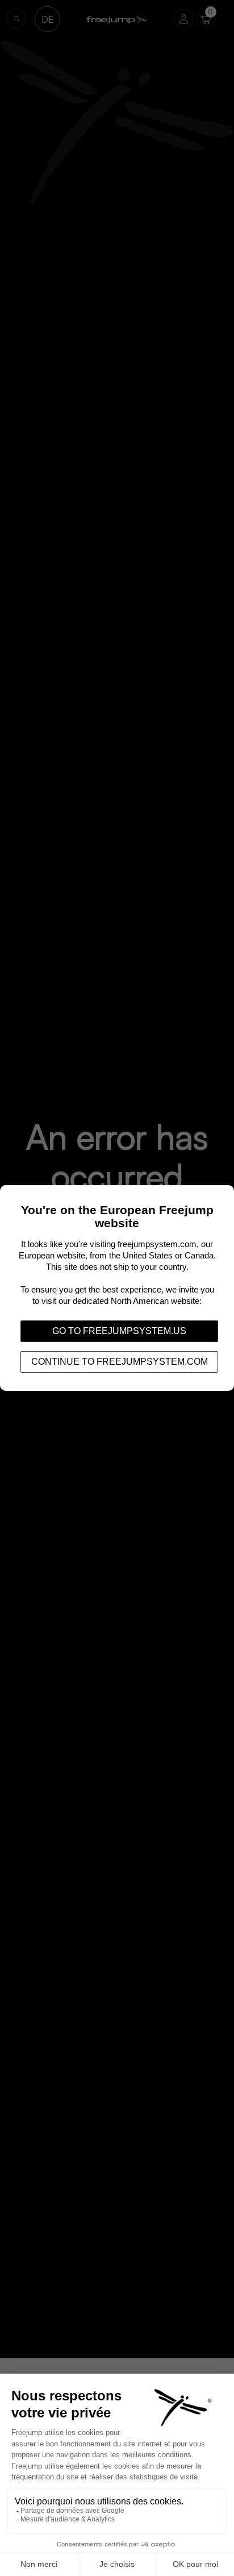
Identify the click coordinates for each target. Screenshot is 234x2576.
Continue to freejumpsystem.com (120, 1362)
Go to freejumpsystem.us (119, 1331)
